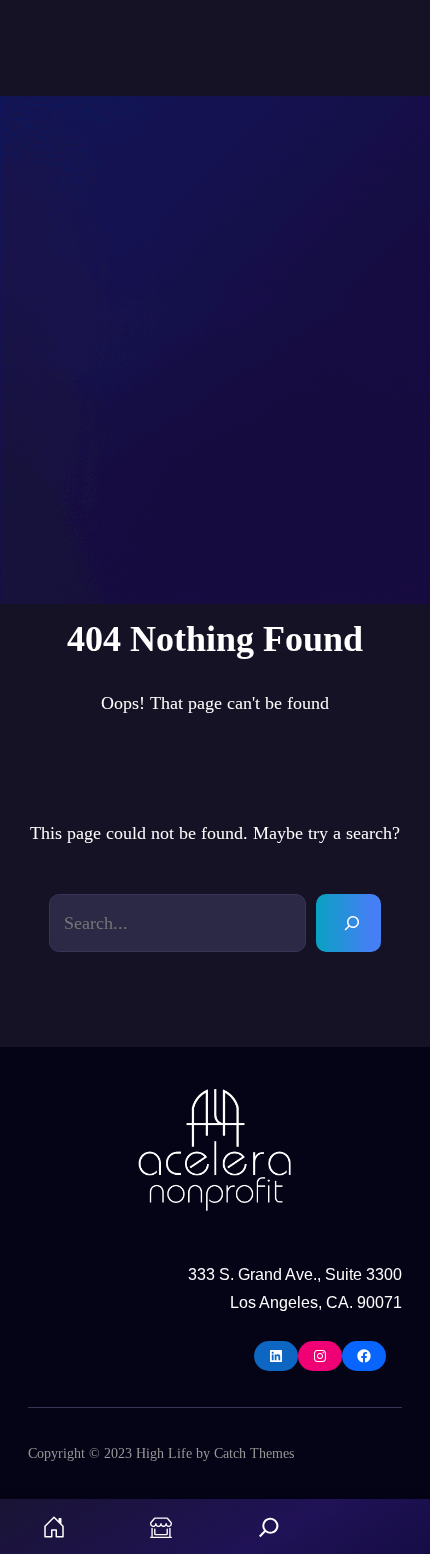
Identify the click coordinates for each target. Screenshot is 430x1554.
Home (54, 1526)
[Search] (348, 923)
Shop (162, 1526)
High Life (164, 1453)
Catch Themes (254, 1453)
